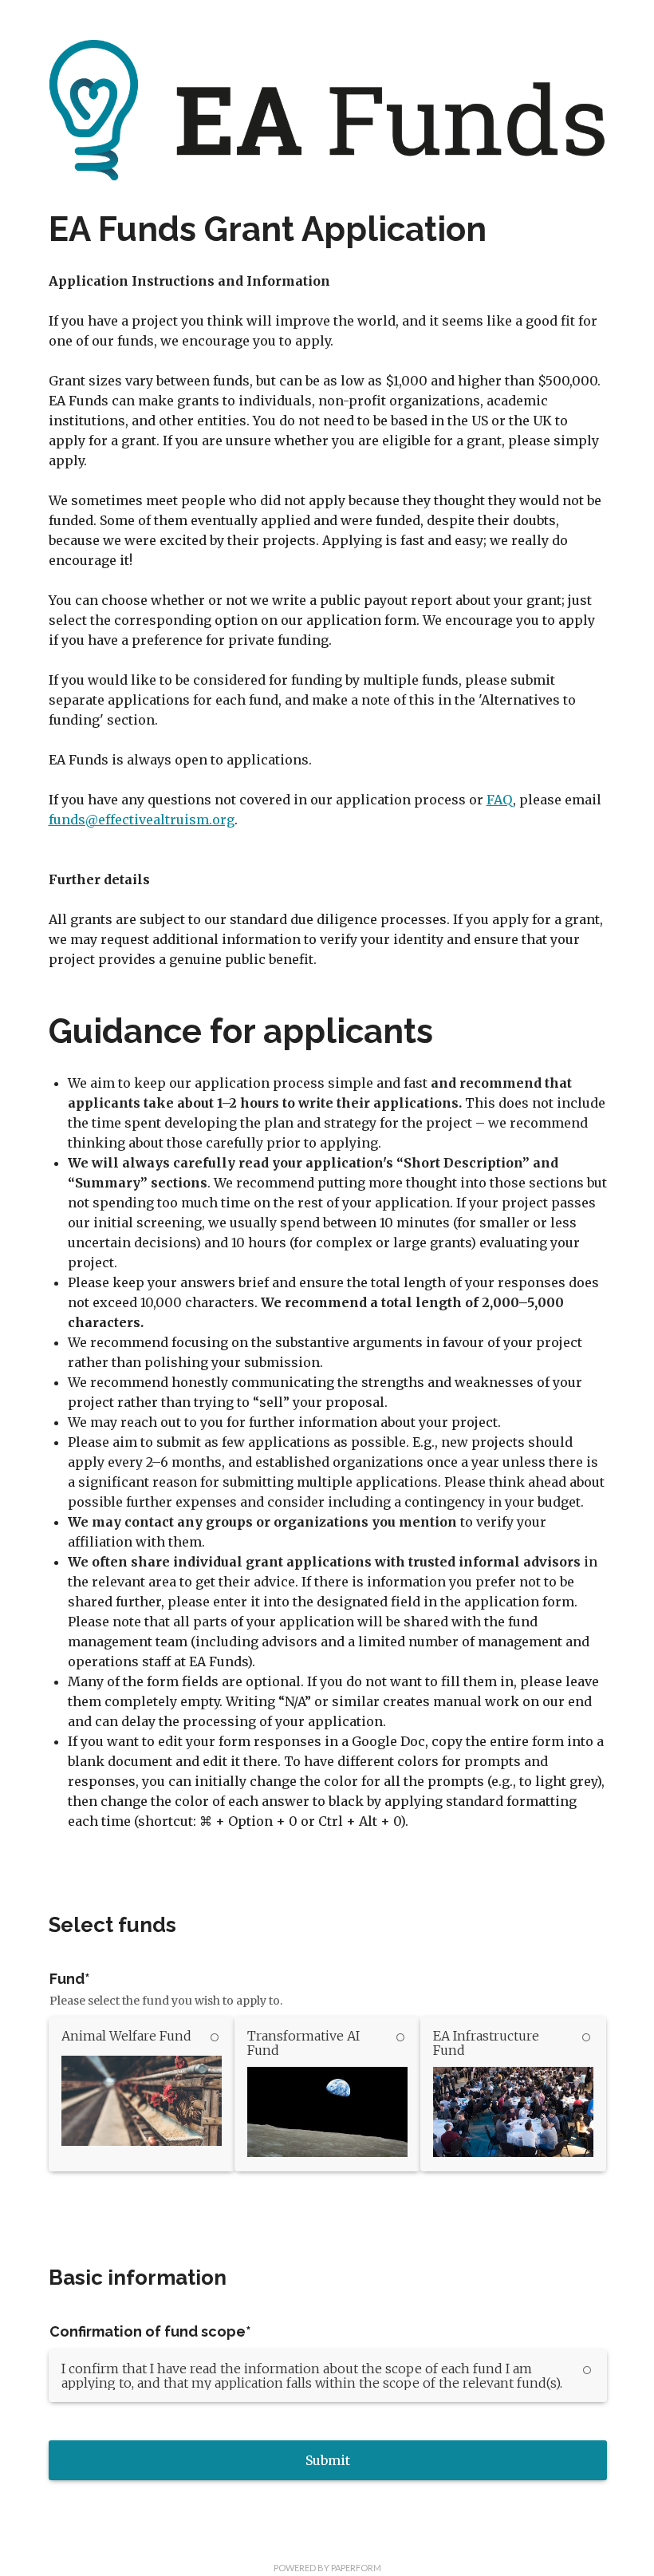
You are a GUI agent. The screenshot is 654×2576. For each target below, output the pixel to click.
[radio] (142, 2094)
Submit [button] (328, 2460)
